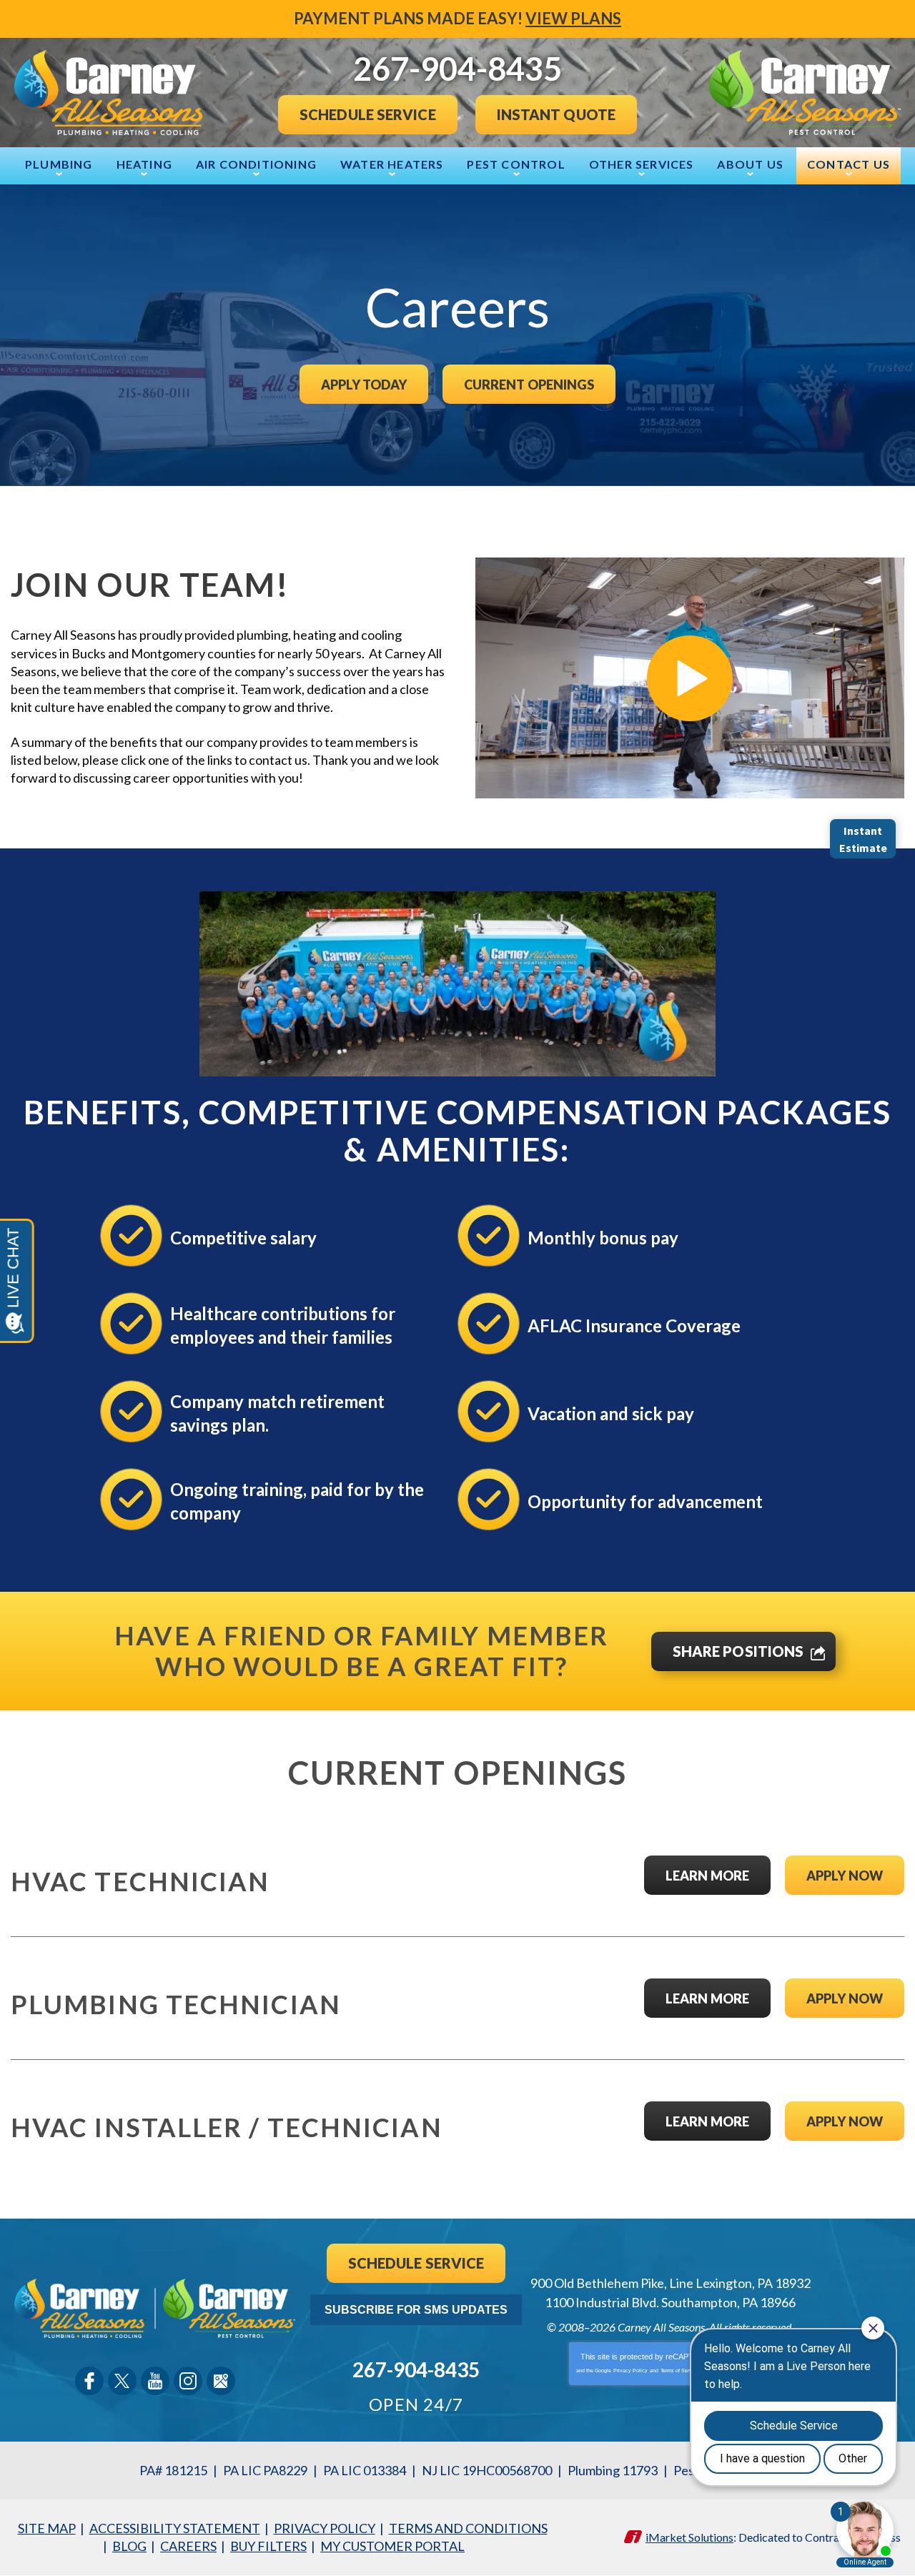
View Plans (573, 18)
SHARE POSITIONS (738, 1651)
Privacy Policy (630, 2371)
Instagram (188, 2381)
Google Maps (221, 2381)
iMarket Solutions (689, 2537)
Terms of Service (680, 2371)
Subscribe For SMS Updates (416, 2310)
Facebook (89, 2381)
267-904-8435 (416, 2369)
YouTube (155, 2381)
